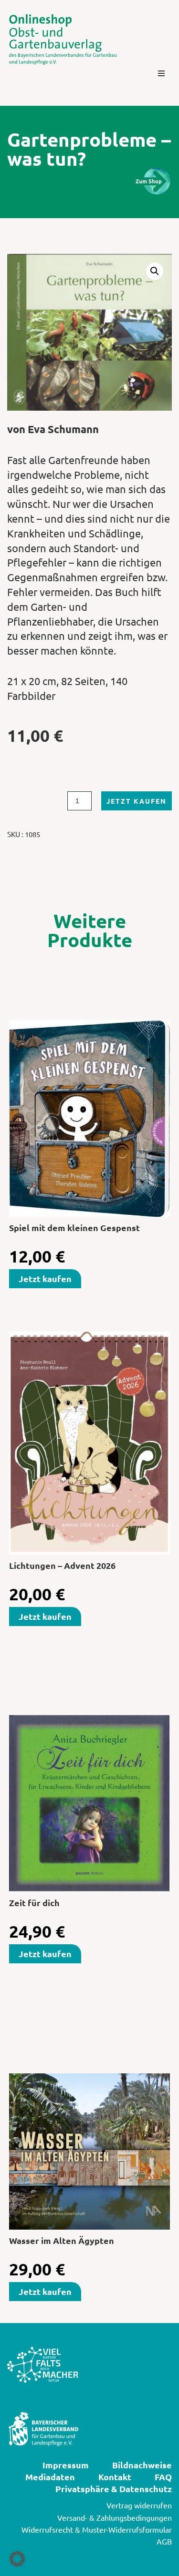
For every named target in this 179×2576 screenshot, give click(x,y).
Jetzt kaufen (137, 801)
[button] (161, 73)
